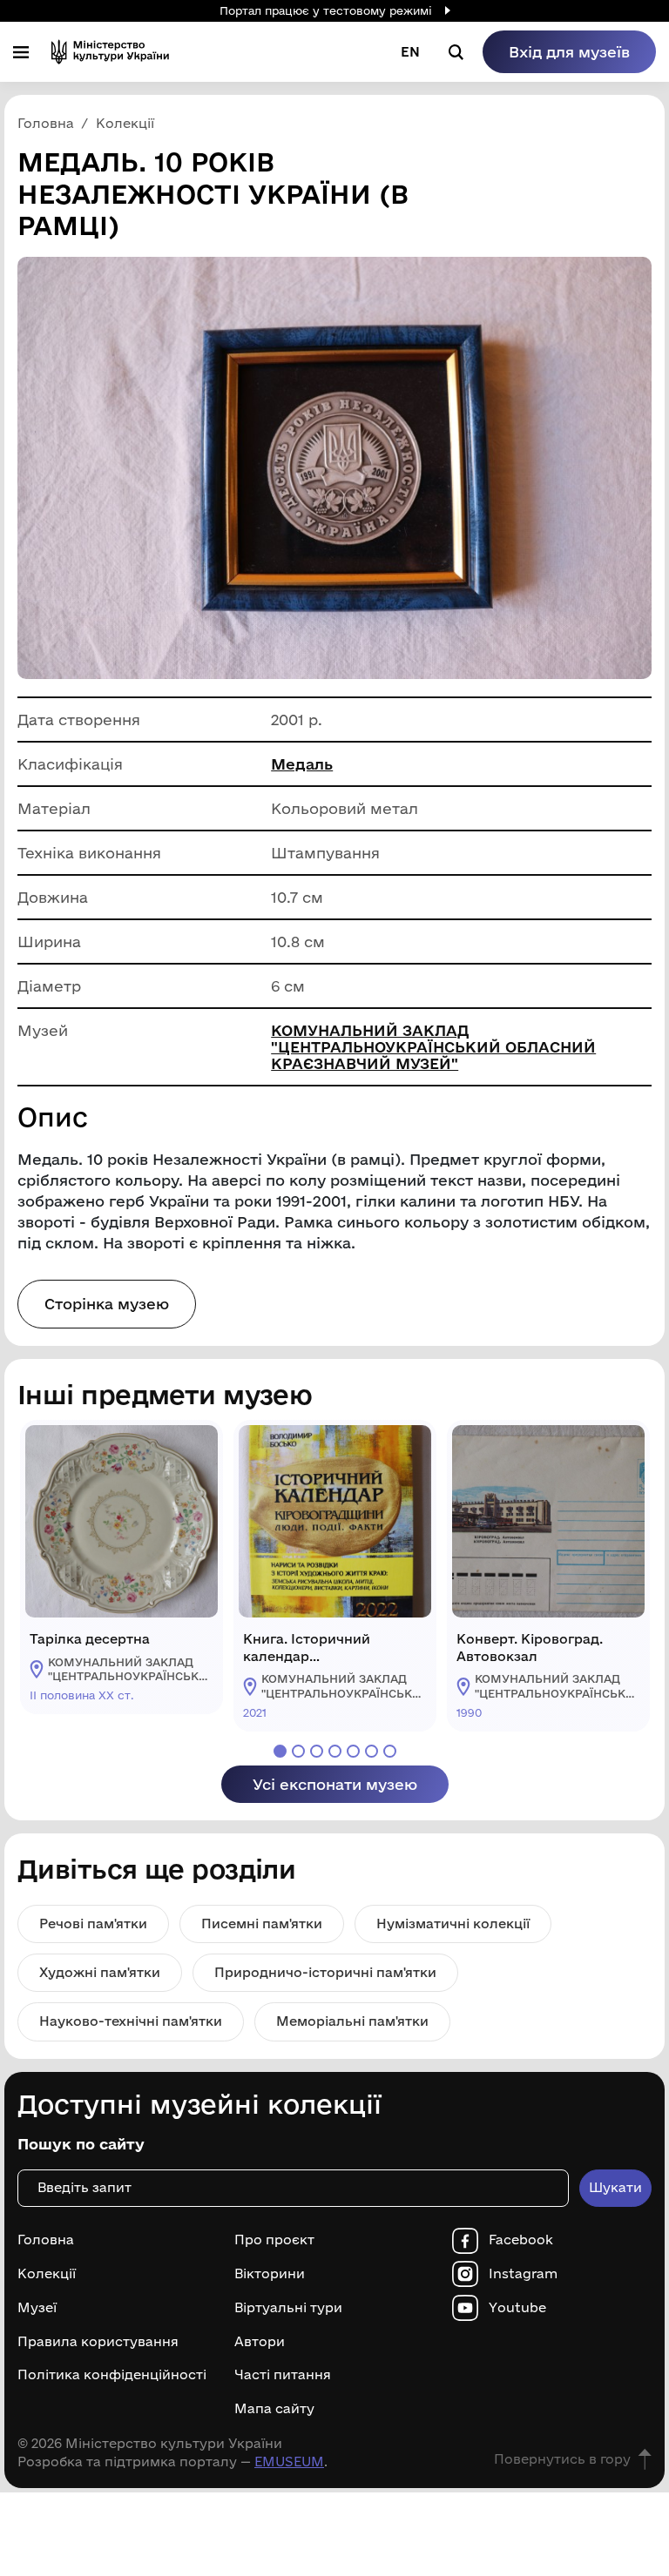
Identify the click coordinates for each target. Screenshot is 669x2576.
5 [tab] (353, 1751)
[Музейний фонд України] (110, 52)
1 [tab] (280, 1751)
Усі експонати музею (335, 1784)
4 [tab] (335, 1751)
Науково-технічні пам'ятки (131, 2021)
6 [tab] (372, 1751)
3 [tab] (317, 1751)
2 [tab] (298, 1751)
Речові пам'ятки (93, 1924)
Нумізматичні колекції (453, 1924)
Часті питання (283, 2375)
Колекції (47, 2274)
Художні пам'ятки (100, 1972)
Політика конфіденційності (112, 2375)
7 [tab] (390, 1751)
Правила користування (98, 2342)
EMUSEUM (289, 2462)
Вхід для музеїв (569, 52)
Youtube (517, 2308)
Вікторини (270, 2274)
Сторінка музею (107, 1304)
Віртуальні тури (288, 2308)
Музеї (37, 2308)
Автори (260, 2342)
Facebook (521, 2240)
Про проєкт (274, 2240)
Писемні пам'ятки (262, 1924)
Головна (46, 2240)
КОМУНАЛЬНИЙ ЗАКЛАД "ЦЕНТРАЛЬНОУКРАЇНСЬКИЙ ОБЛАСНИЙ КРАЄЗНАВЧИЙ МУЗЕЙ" (433, 1047)
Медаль (302, 764)
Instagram (523, 2274)
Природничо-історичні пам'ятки (325, 1972)
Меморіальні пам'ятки (352, 2021)
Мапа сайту (274, 2409)
